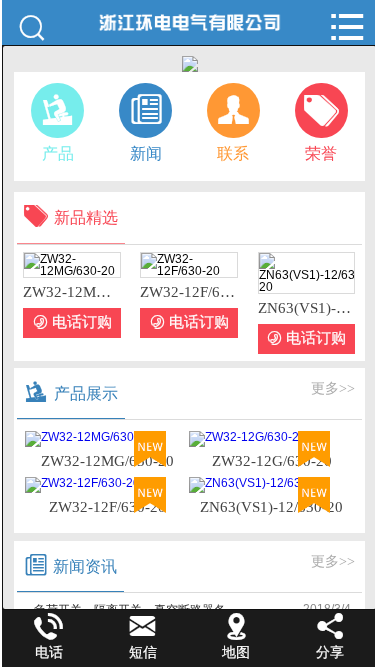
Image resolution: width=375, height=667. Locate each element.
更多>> (333, 388)
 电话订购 (72, 322)
